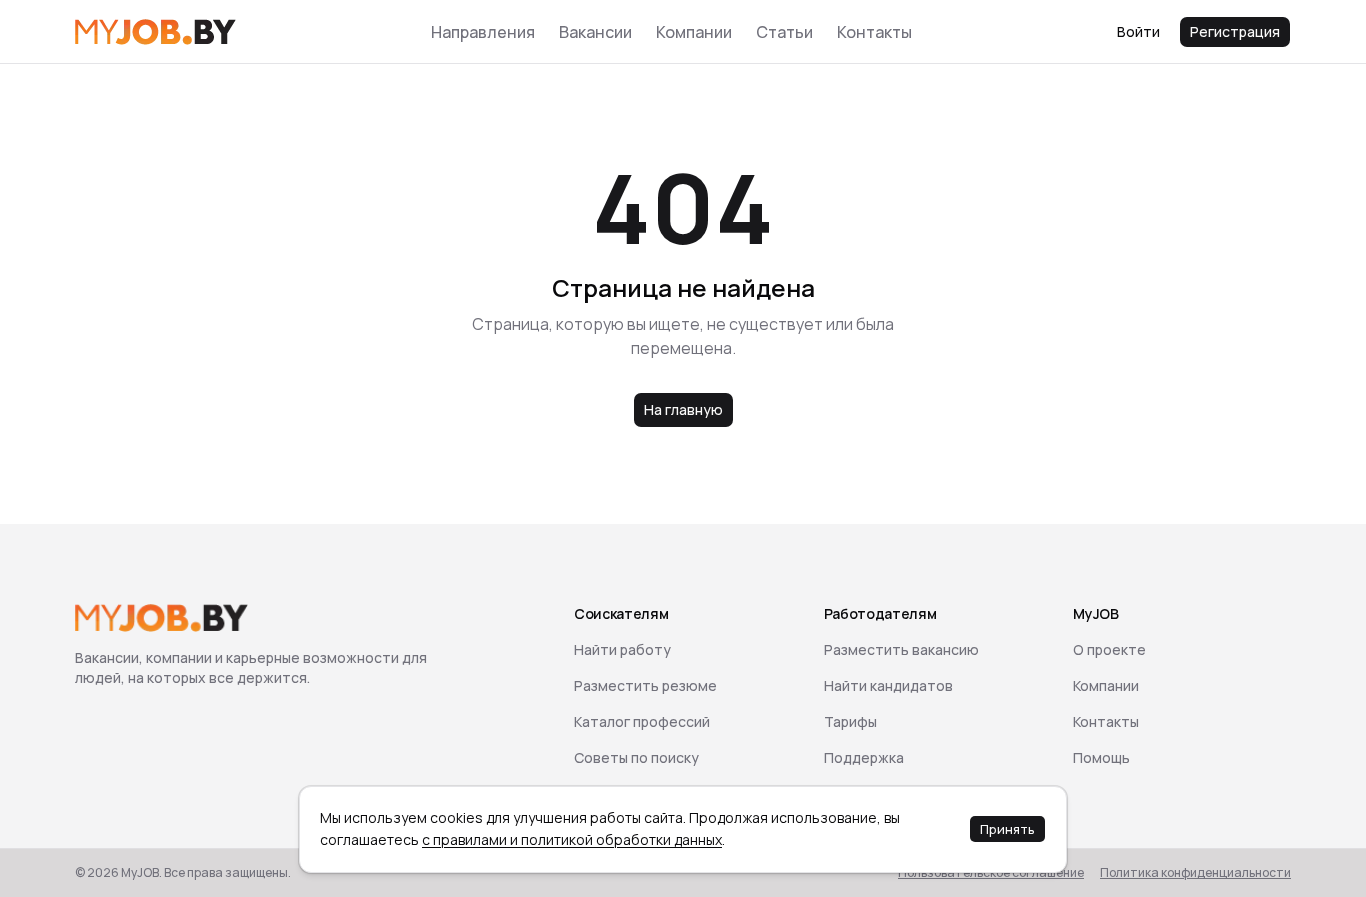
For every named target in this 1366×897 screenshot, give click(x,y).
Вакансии (595, 32)
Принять (1007, 829)
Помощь (1101, 757)
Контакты (874, 32)
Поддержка (864, 757)
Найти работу (622, 649)
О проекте (1109, 649)
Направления (483, 32)
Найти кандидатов (888, 685)
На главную (683, 409)
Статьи (784, 32)
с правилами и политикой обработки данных (572, 839)
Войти (1138, 31)
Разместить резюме (645, 685)
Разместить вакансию (901, 649)
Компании (694, 32)
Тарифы (850, 721)
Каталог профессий (642, 721)
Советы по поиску (636, 757)
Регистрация (1235, 31)
